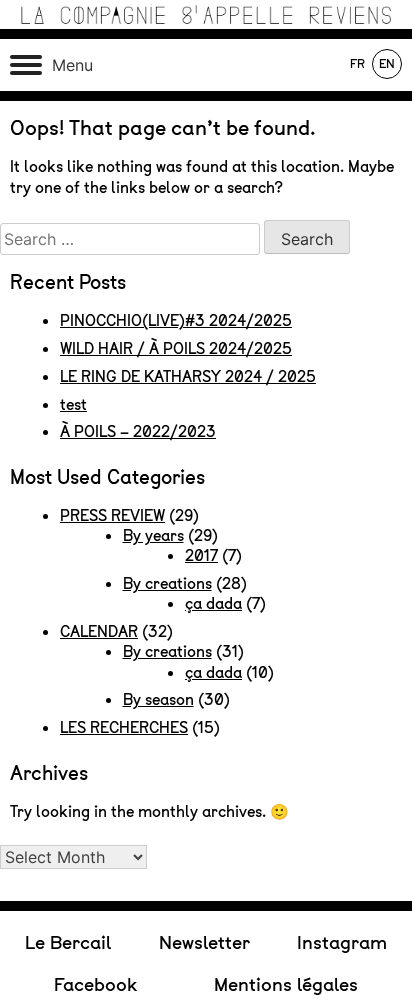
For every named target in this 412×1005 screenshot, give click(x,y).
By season (158, 700)
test (73, 405)
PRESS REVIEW (112, 516)
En (387, 64)
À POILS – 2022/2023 (138, 432)
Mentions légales (286, 984)
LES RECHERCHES (124, 728)
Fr (357, 64)
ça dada (213, 604)
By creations (167, 584)
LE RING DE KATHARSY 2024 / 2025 (188, 377)
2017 (201, 556)
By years (153, 536)
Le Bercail (68, 942)
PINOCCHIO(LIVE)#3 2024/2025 (176, 321)
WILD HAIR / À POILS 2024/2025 (176, 349)
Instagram (342, 942)
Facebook (95, 984)
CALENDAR (99, 632)
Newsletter (204, 942)
